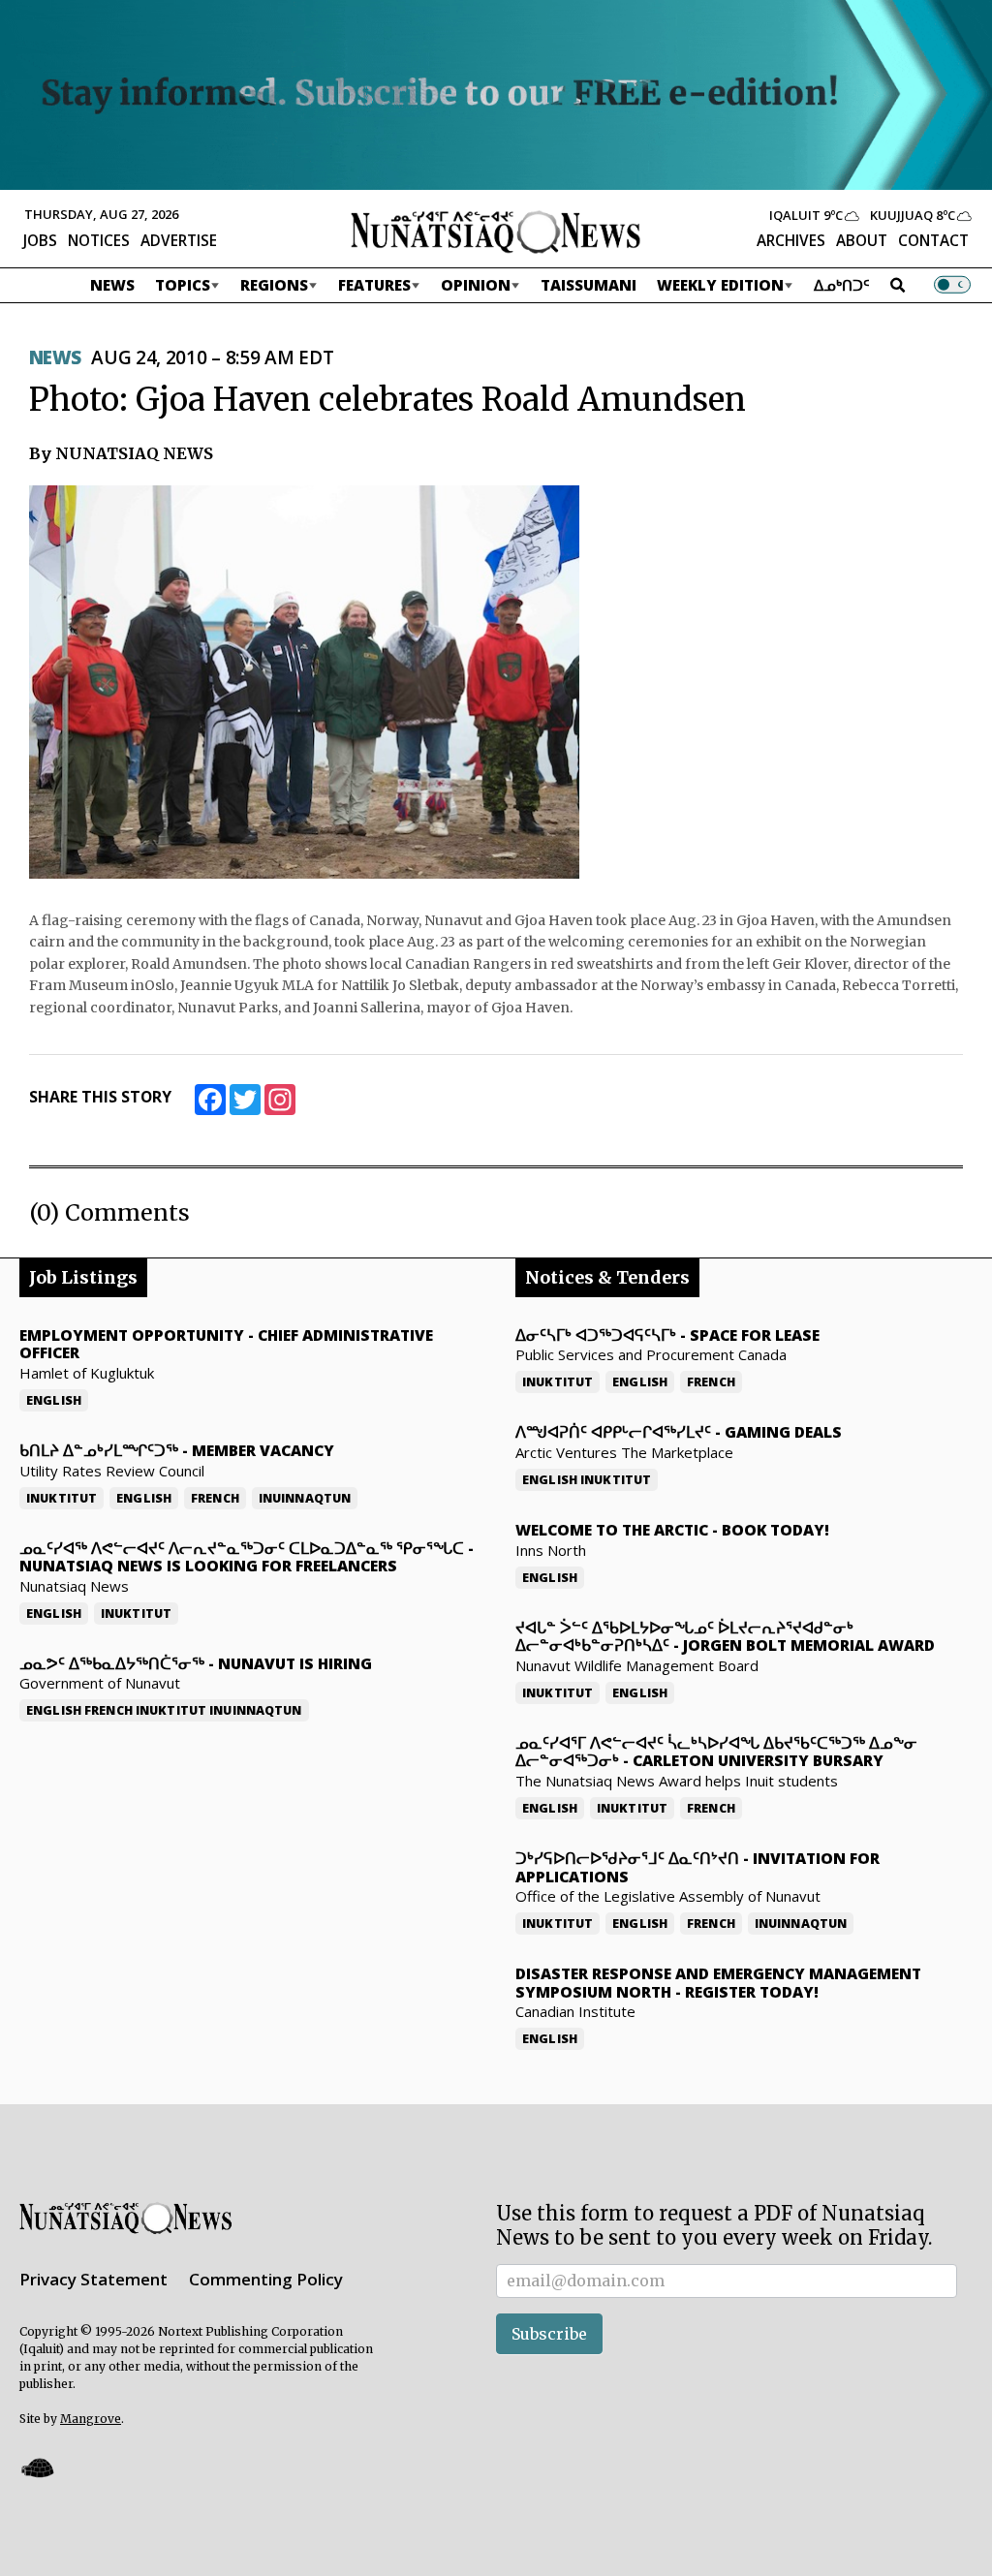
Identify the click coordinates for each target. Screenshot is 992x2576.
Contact (933, 240)
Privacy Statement (93, 2279)
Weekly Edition (720, 285)
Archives (791, 240)
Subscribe (549, 2334)
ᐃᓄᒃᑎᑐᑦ (842, 285)
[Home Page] (496, 231)
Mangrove (91, 2419)
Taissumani (589, 285)
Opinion (476, 285)
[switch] (952, 285)
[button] (37, 2467)
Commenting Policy (266, 2279)
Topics (183, 285)
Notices (99, 240)
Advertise (179, 240)
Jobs (40, 240)
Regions (274, 285)
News (112, 285)
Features (374, 285)
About (862, 240)
